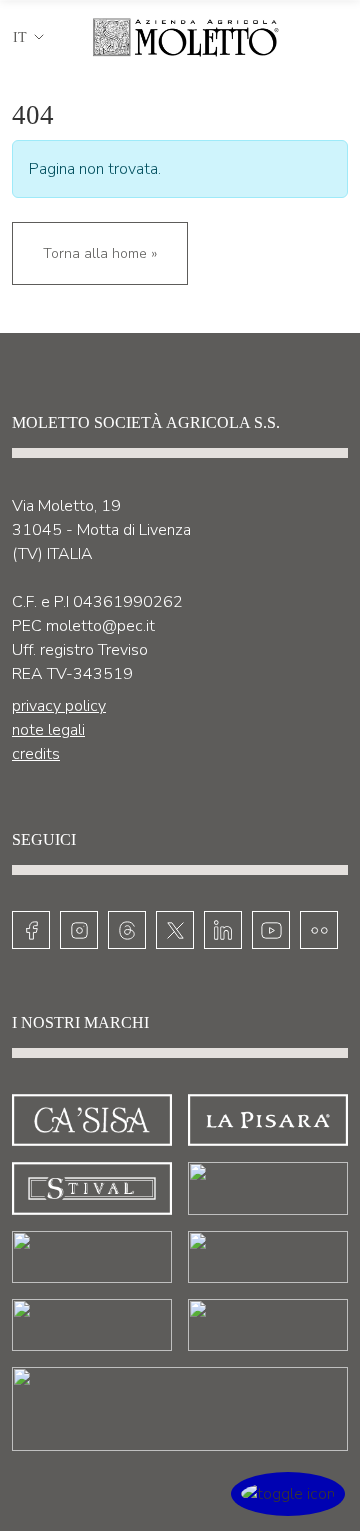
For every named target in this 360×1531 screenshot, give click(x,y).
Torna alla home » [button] (100, 253)
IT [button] (20, 37)
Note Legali (48, 730)
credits (36, 754)
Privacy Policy (59, 706)
